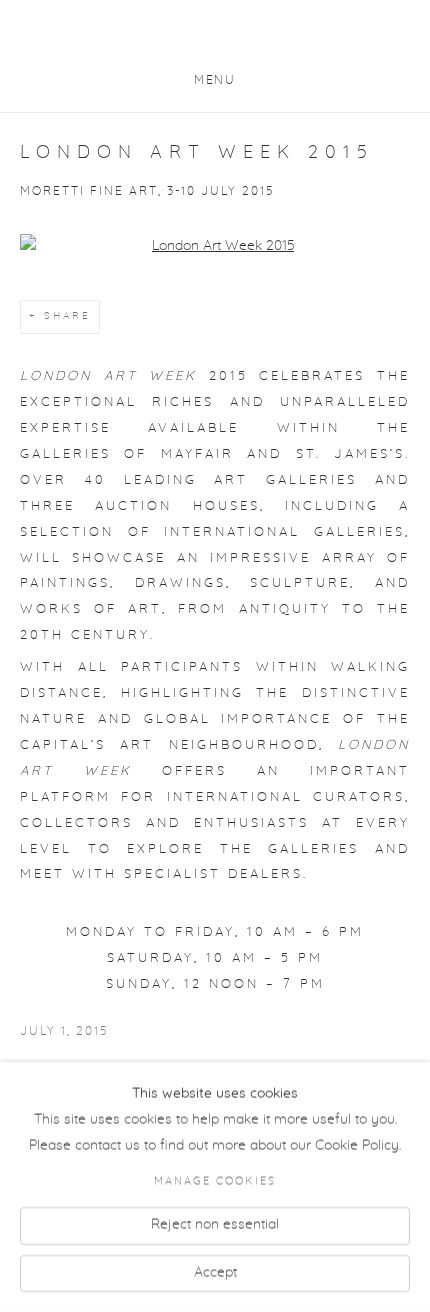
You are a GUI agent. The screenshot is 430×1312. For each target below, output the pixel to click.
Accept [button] (215, 1272)
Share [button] (67, 316)
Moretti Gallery (215, 38)
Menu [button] (214, 80)
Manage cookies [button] (215, 1182)
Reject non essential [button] (215, 1224)
